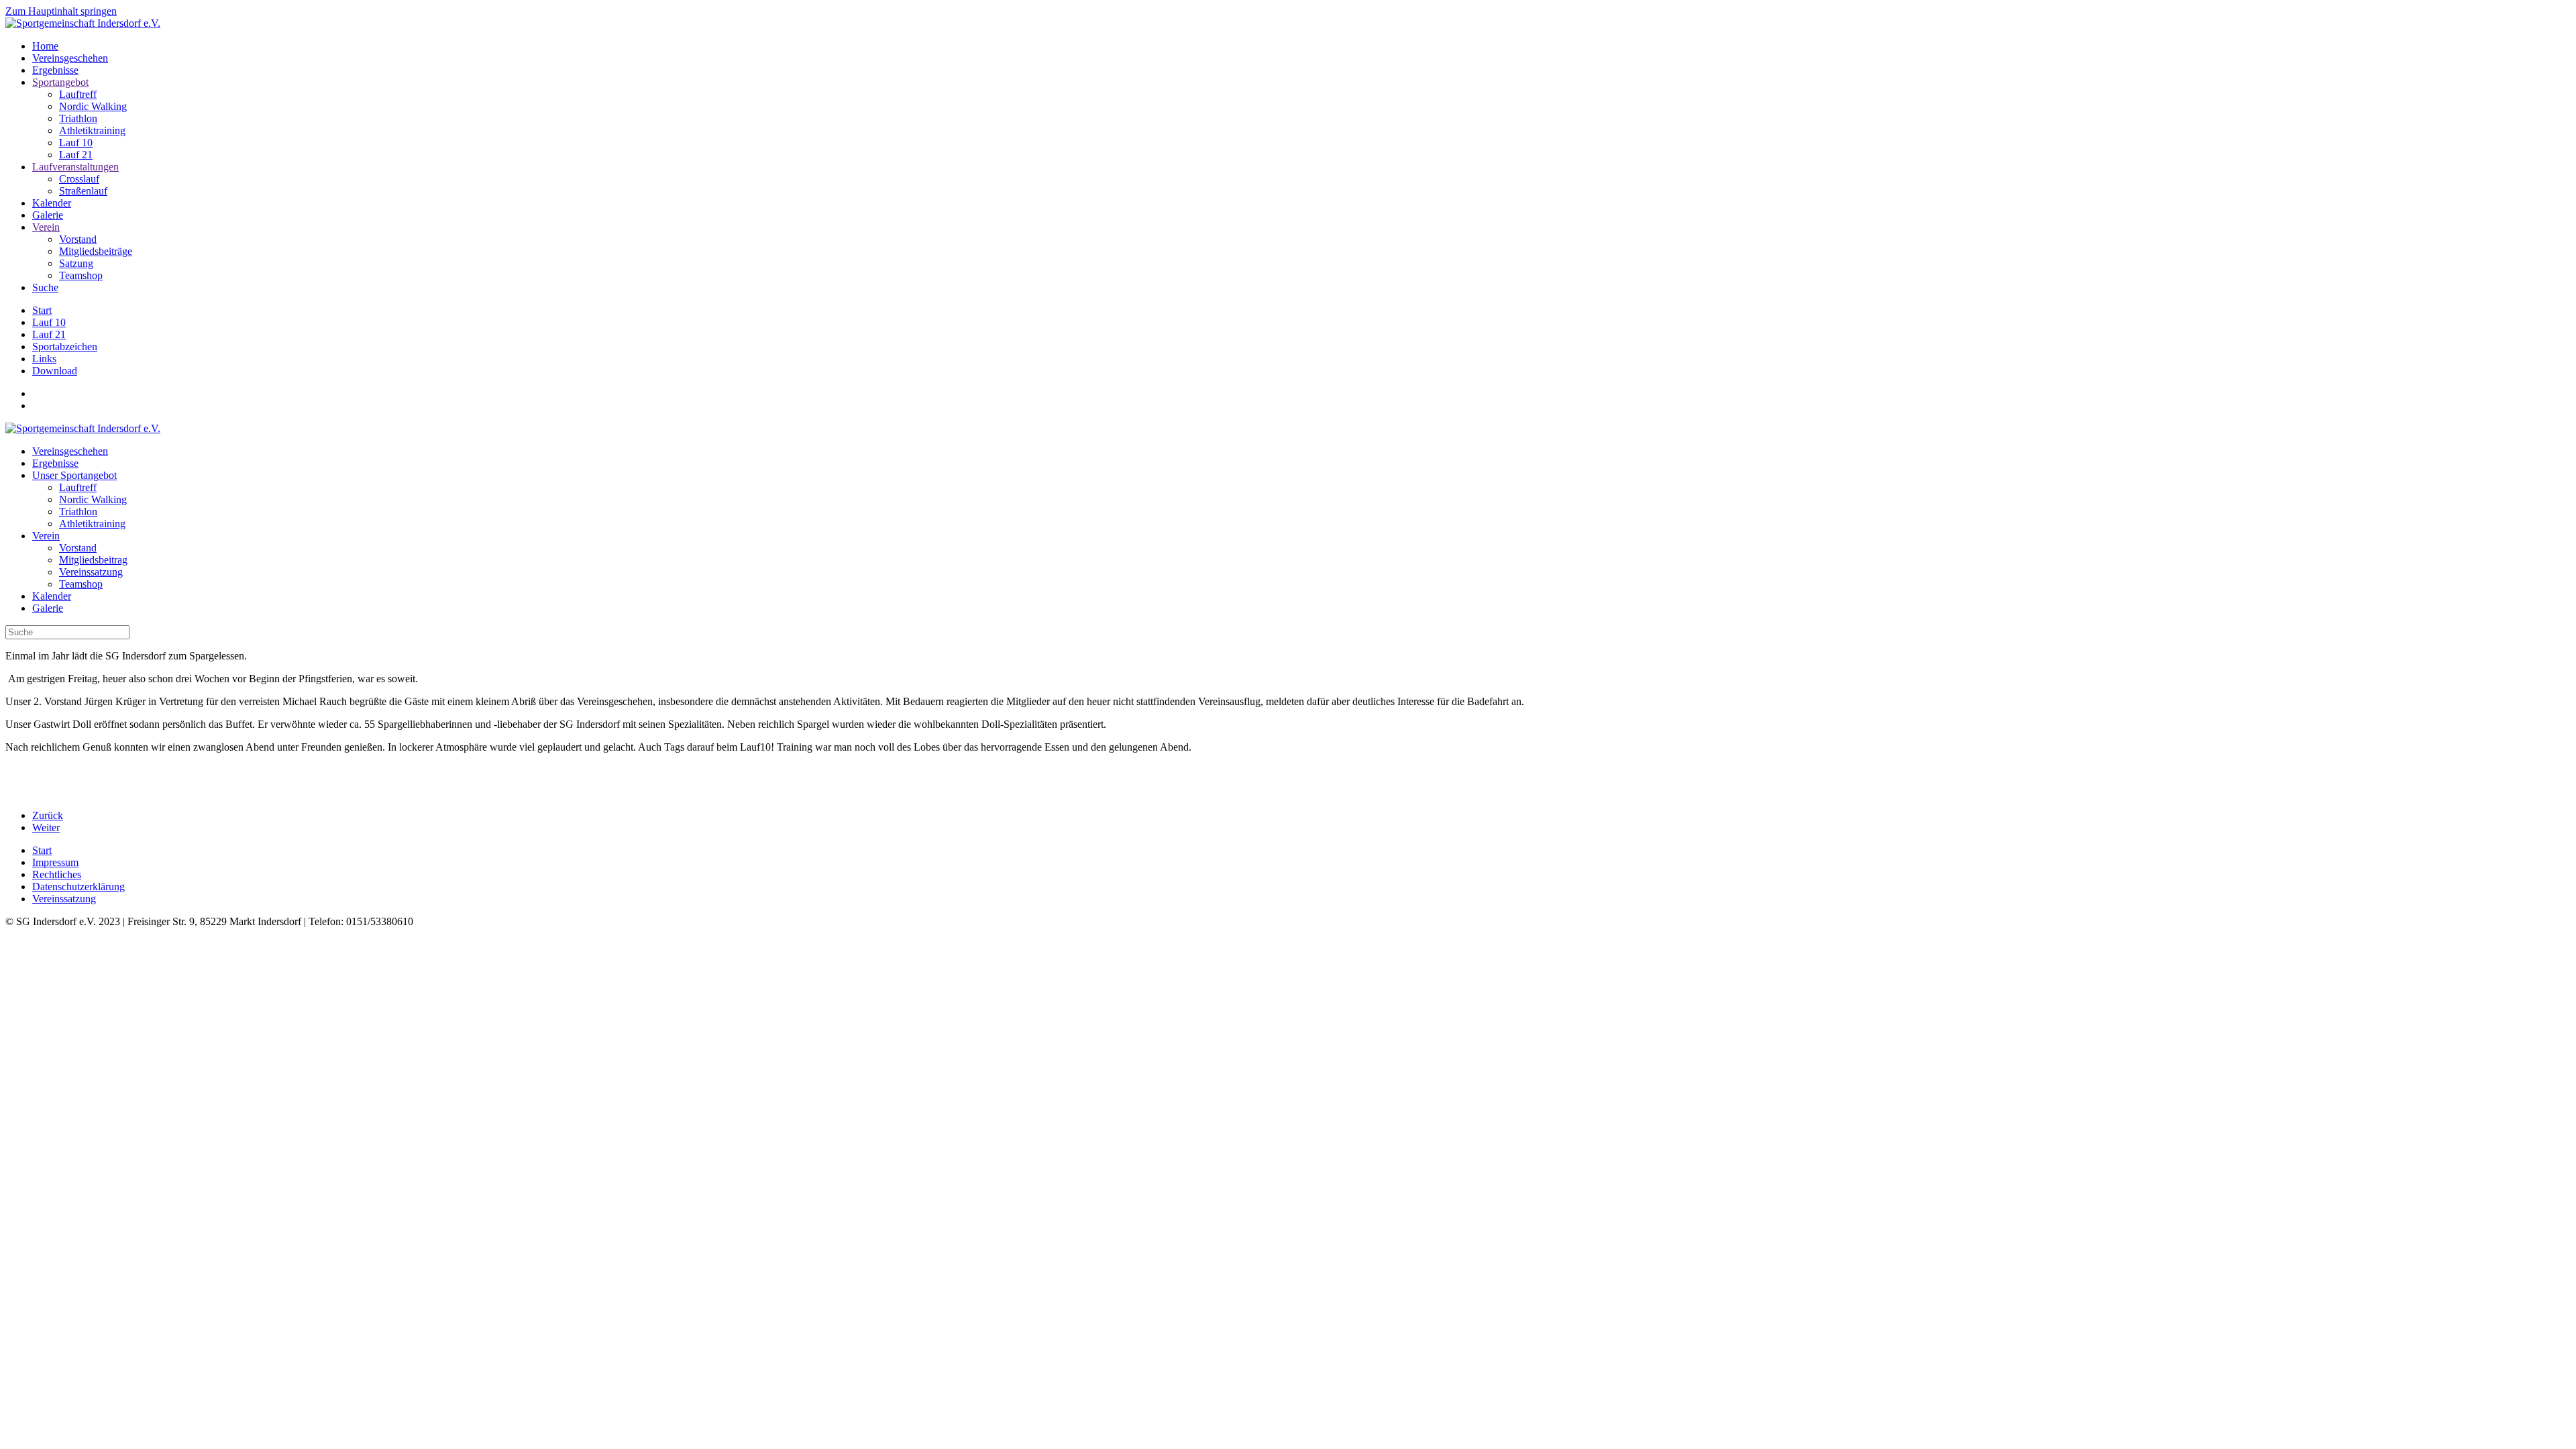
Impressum (55, 862)
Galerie (48, 215)
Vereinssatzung (91, 572)
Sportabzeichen (65, 346)
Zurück (48, 815)
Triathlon (78, 118)
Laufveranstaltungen (75, 167)
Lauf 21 (76, 155)
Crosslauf (79, 179)
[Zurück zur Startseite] (83, 23)
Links (44, 359)
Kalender (52, 203)
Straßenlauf (83, 191)
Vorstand (78, 239)
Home (45, 46)
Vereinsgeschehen (70, 58)
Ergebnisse (55, 70)
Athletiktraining (92, 130)
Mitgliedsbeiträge (96, 251)
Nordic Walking (93, 106)
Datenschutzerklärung (78, 887)
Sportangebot (60, 82)
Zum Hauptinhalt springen (61, 11)
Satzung (76, 263)
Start (42, 310)
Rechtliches (57, 874)
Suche (45, 287)
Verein (46, 227)
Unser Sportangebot (74, 475)
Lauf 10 (76, 143)
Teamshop (81, 275)
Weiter (46, 827)
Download (55, 371)
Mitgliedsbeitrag (93, 560)
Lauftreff (78, 94)
